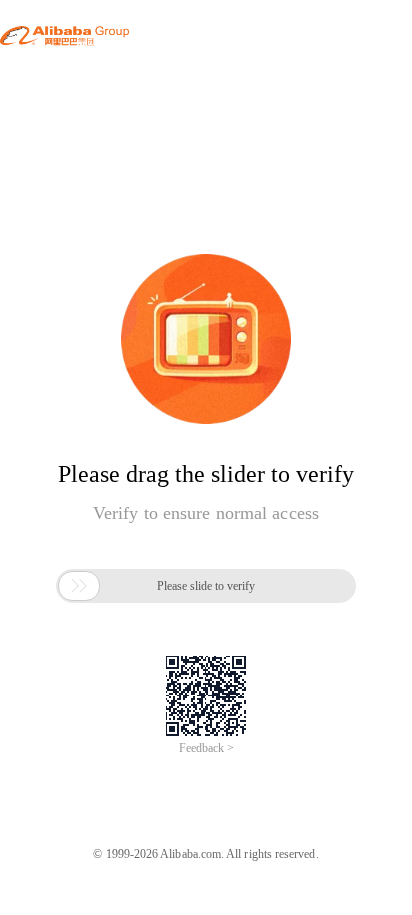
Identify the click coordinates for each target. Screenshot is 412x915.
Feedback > (206, 748)
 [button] (79, 586)
